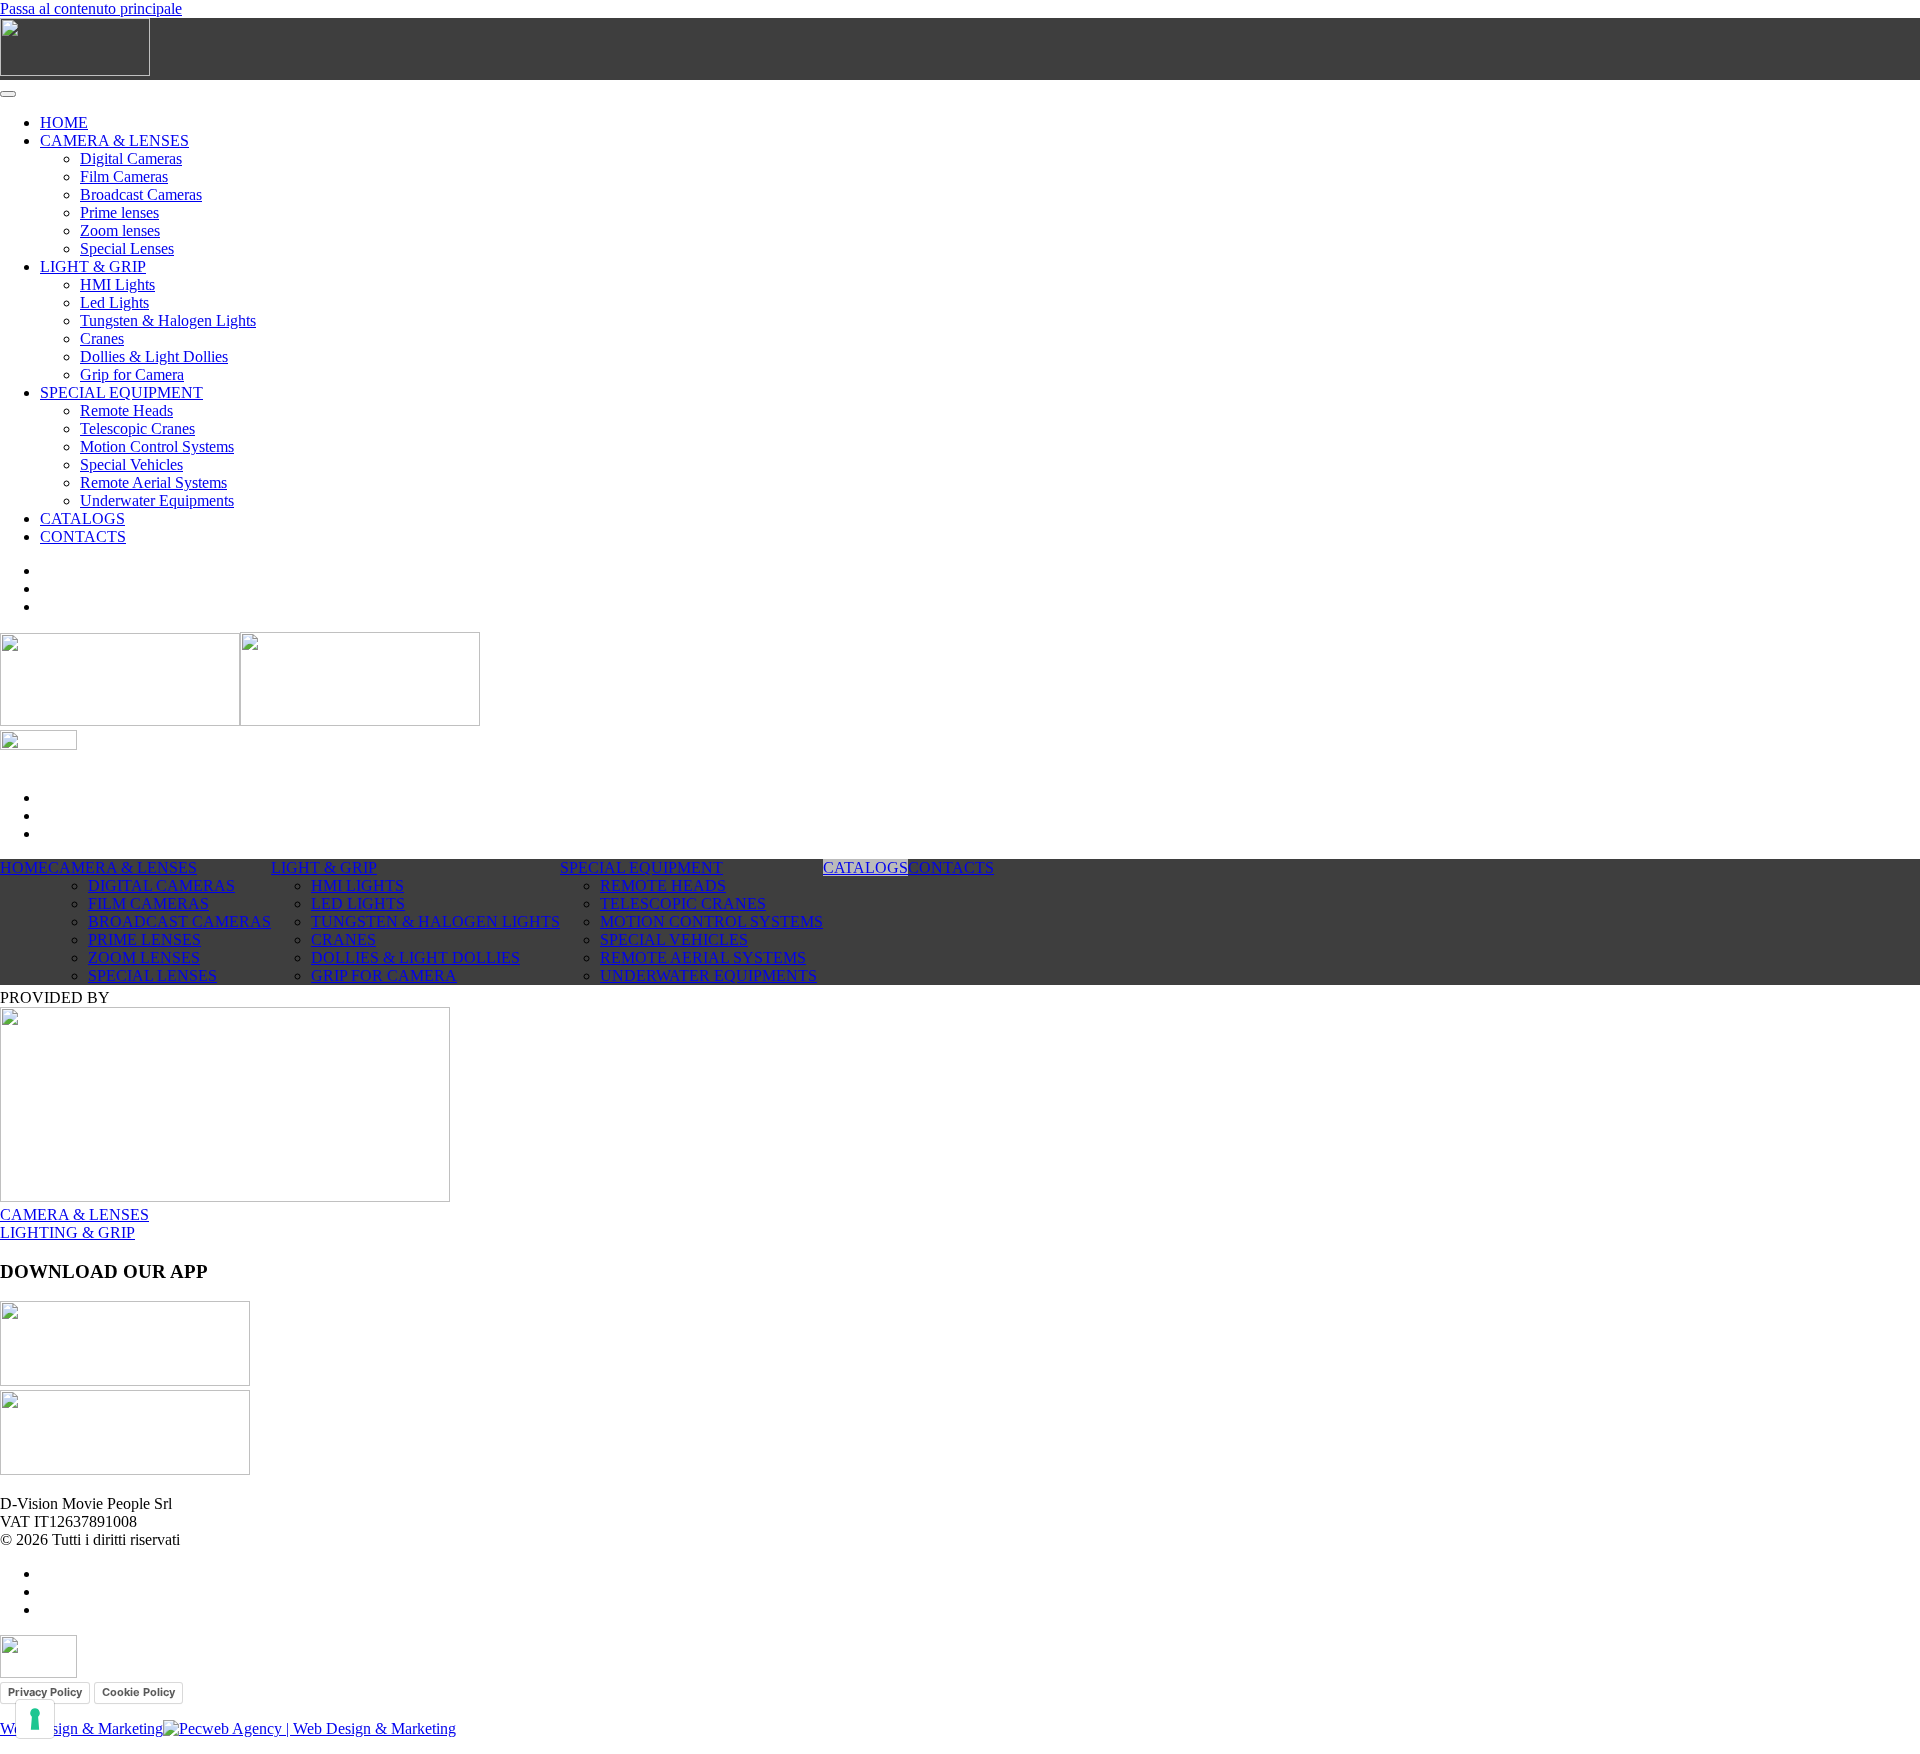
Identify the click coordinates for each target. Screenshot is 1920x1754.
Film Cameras (124, 176)
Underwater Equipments (157, 500)
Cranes (102, 338)
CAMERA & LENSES (114, 140)
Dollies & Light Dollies (154, 356)
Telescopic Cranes (137, 428)
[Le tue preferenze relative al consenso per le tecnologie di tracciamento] (35, 1719)
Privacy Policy (45, 1692)
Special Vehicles (131, 464)
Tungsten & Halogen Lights (168, 320)
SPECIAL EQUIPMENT (121, 392)
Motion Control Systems (157, 446)
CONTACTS (83, 536)
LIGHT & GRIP (93, 266)
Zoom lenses (120, 230)
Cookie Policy (138, 1692)
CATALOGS (82, 518)
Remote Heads (126, 410)
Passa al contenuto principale (91, 8)
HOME (64, 122)
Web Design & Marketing (81, 1728)
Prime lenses (119, 212)
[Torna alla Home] (75, 70)
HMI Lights (117, 284)
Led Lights (114, 302)
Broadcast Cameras (141, 194)
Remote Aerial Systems (153, 482)
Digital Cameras (131, 158)
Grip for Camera (132, 374)
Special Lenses (127, 248)
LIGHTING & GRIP (67, 1232)
